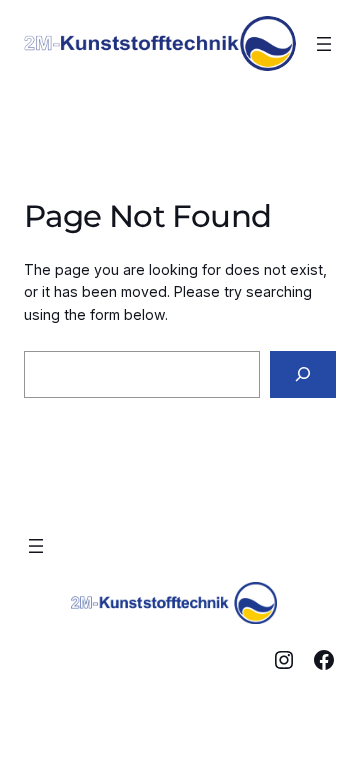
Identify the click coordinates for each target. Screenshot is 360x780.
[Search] (303, 374)
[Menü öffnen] (324, 44)
